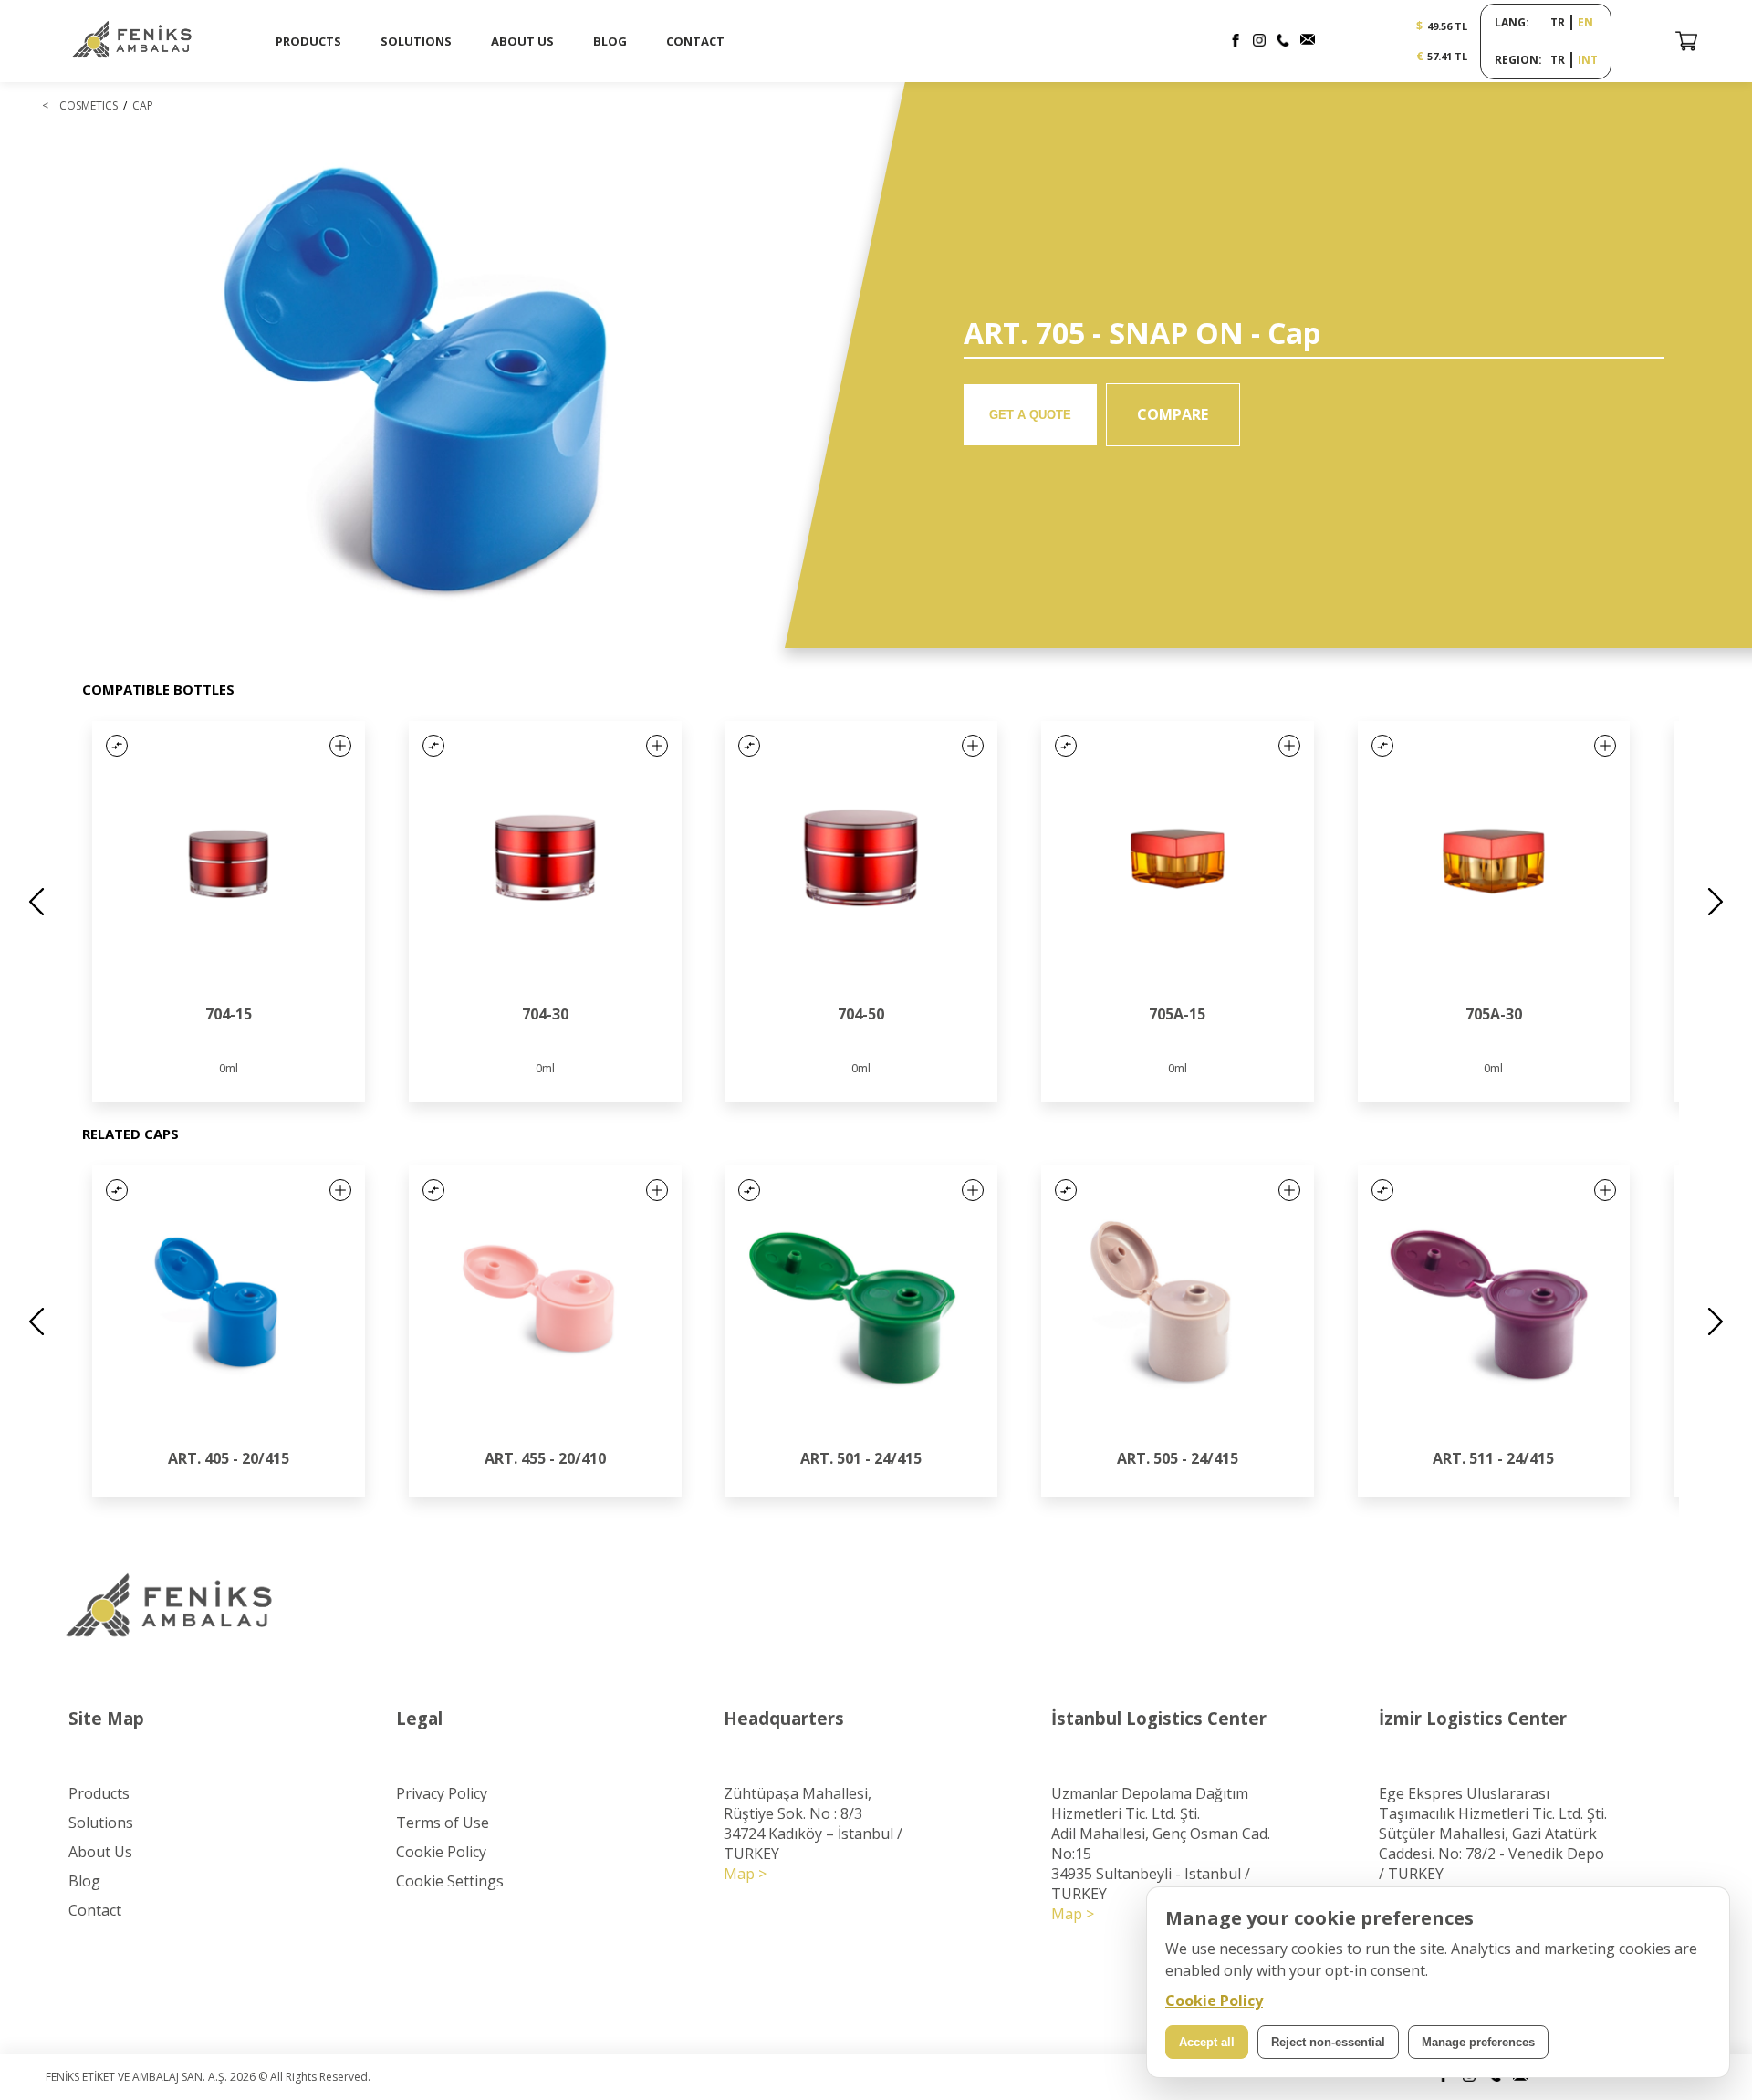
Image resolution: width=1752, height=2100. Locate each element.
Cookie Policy (441, 1852)
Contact (95, 1910)
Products (99, 1793)
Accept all (1207, 2042)
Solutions (101, 1823)
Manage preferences (1478, 2042)
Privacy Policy (442, 1793)
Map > (745, 1874)
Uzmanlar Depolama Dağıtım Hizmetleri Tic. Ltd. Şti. (1150, 1803)
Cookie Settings (450, 1881)
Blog (84, 1881)
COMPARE (1173, 414)
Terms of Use (443, 1823)
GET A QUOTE (1030, 415)
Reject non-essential (1328, 2042)
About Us (100, 1852)
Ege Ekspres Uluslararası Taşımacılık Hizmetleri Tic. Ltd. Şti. (1493, 1803)
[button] (117, 746)
